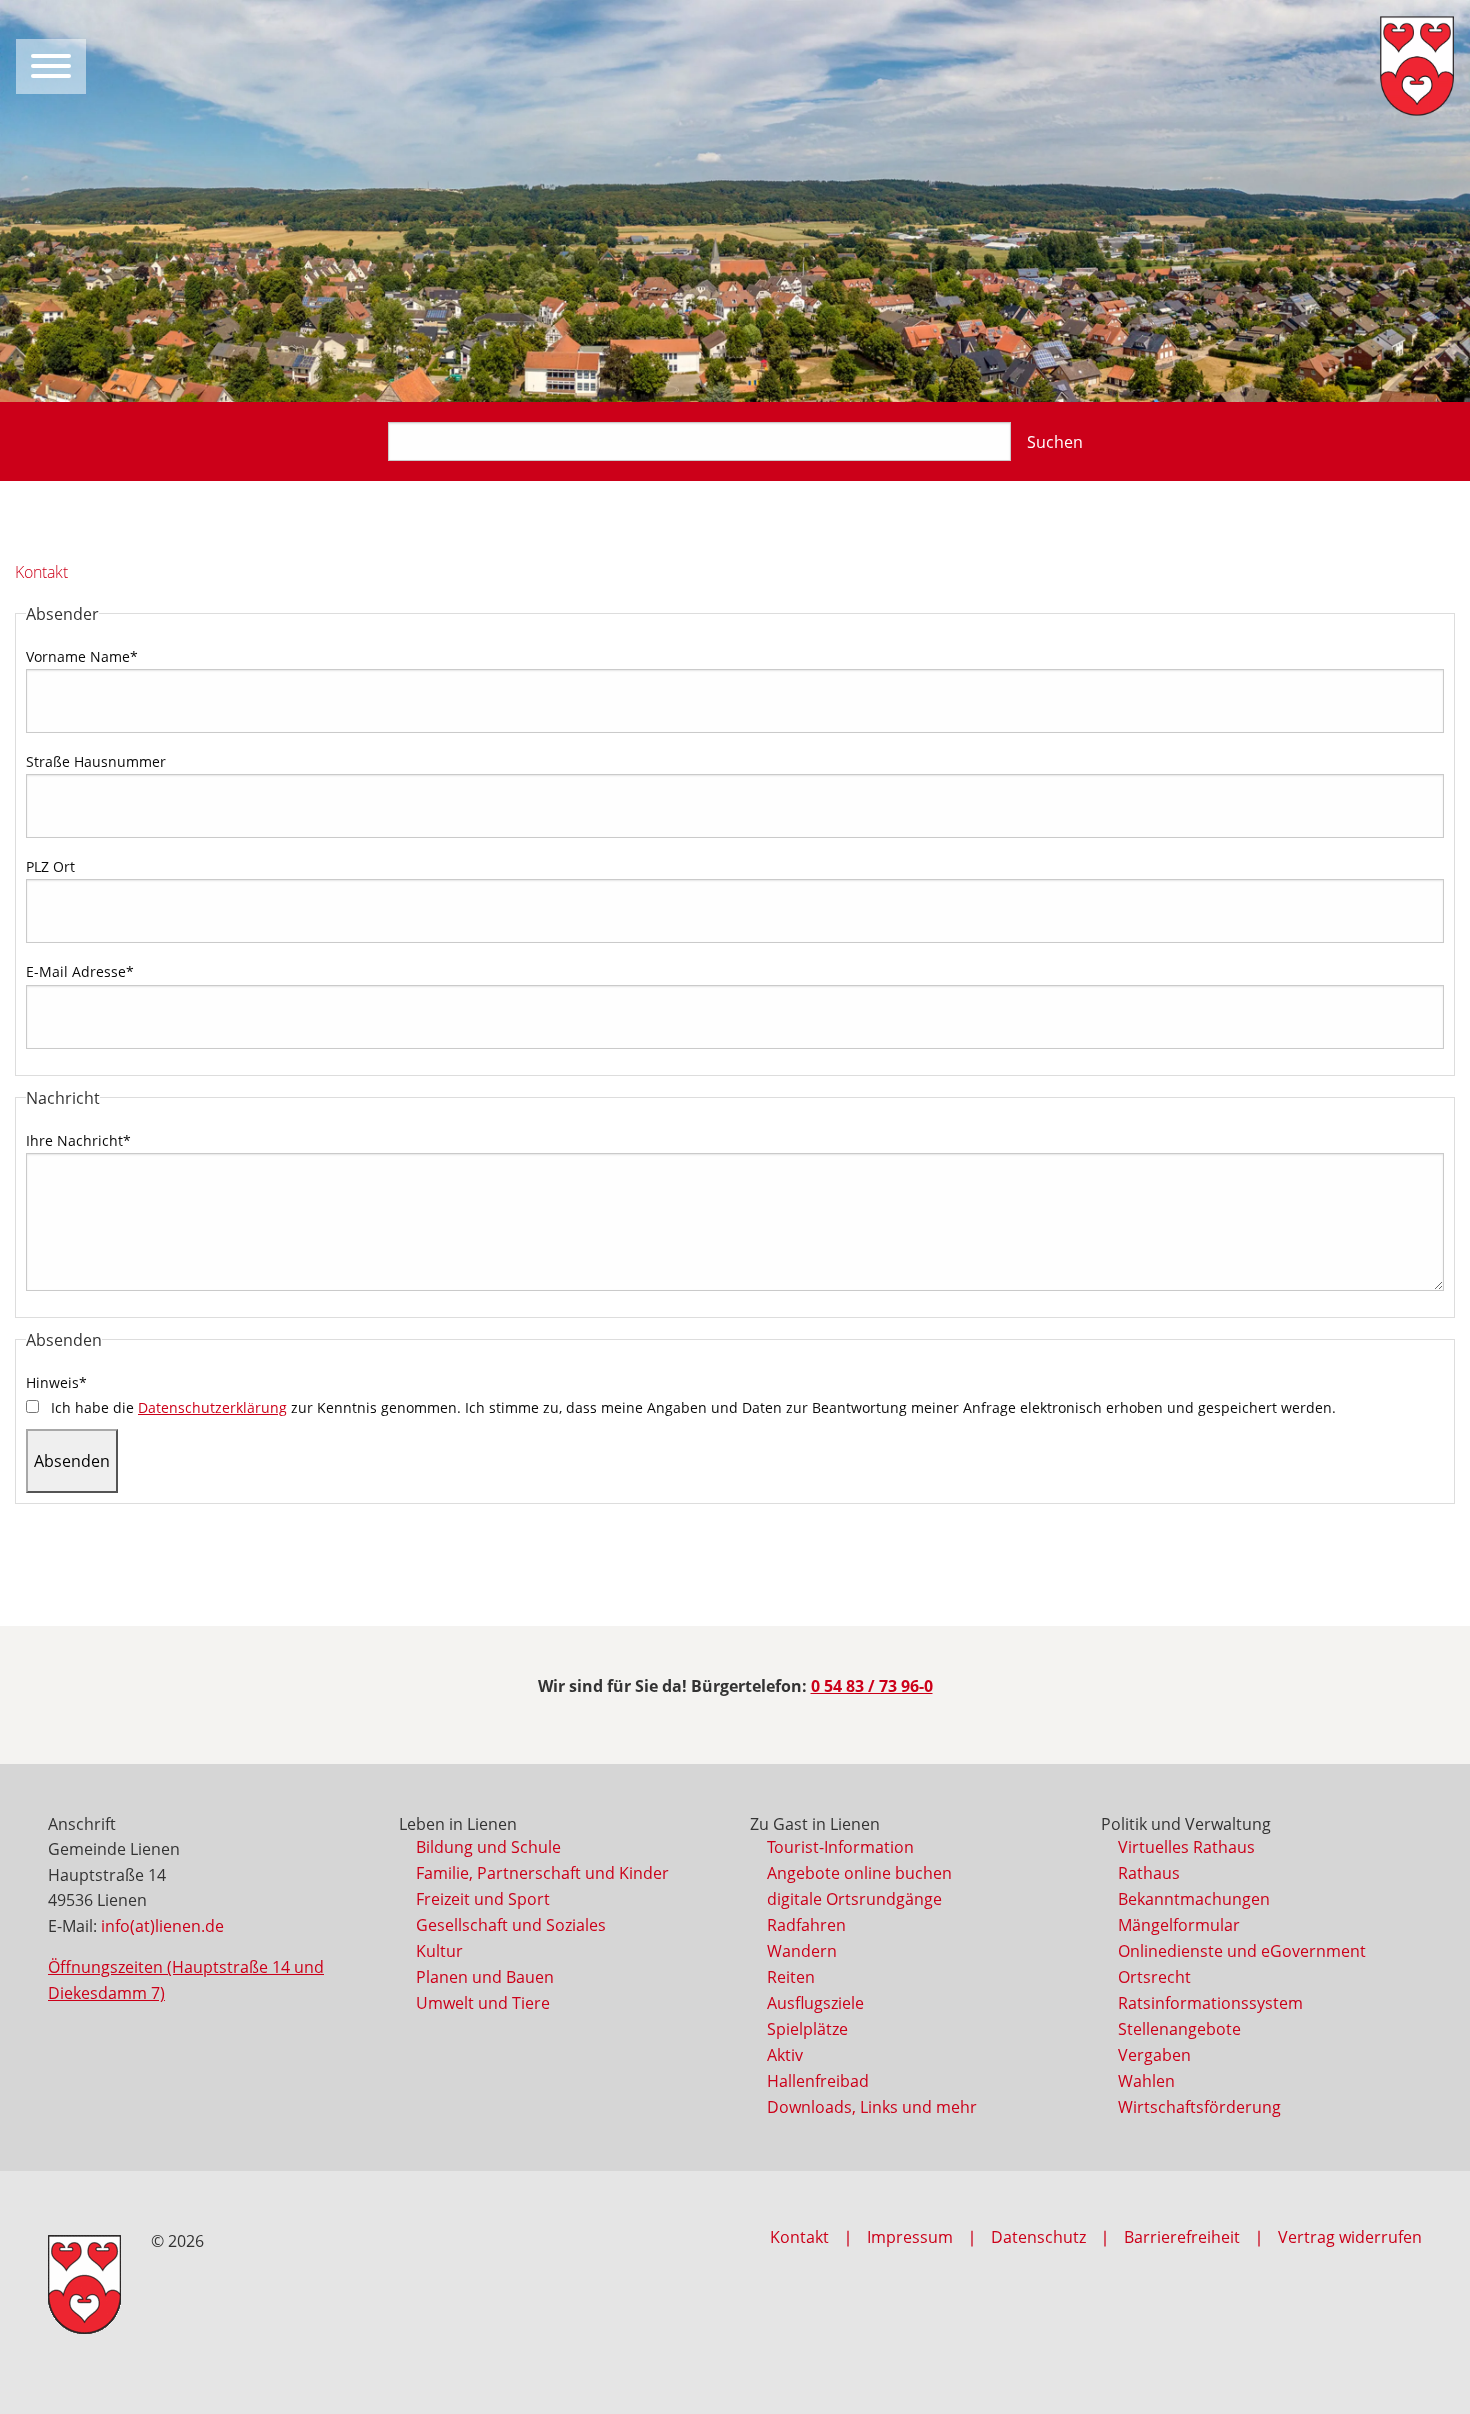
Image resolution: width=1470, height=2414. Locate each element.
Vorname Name (82, 656)
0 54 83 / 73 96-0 (872, 1686)
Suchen (1055, 442)
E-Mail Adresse (80, 971)
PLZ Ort (50, 866)
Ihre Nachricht (78, 1140)
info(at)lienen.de (162, 1926)
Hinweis (56, 1382)
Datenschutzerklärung (212, 1407)
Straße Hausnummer (96, 761)
